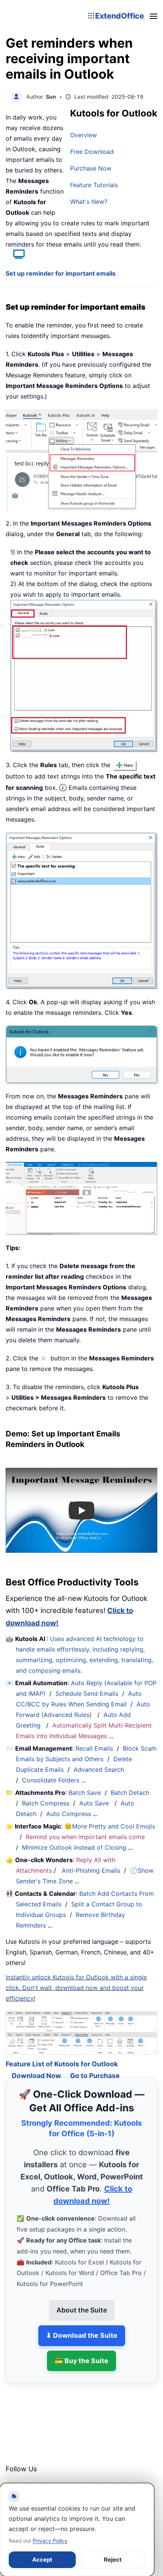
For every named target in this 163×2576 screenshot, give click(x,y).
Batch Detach (130, 1793)
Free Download (92, 152)
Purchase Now (91, 168)
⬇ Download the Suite (82, 2324)
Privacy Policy (50, 2541)
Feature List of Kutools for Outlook (62, 2053)
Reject (113, 2560)
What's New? (89, 202)
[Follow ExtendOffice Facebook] (13, 2478)
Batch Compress (46, 1803)
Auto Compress (69, 1814)
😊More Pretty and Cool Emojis (110, 1826)
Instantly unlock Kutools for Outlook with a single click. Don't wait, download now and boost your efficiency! (76, 1988)
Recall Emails (94, 1748)
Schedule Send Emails (87, 1694)
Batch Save (85, 1793)
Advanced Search (99, 1770)
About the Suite (82, 2299)
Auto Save (94, 1803)
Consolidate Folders (51, 1780)
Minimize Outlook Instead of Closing (74, 1847)
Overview (84, 135)
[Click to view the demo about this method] (15, 255)
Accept (42, 2560)
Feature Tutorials (94, 185)
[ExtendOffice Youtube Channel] (47, 2478)
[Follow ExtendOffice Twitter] (30, 2478)
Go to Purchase (95, 2065)
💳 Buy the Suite (81, 2350)
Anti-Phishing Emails (91, 1870)
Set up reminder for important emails (61, 273)
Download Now (36, 2065)
